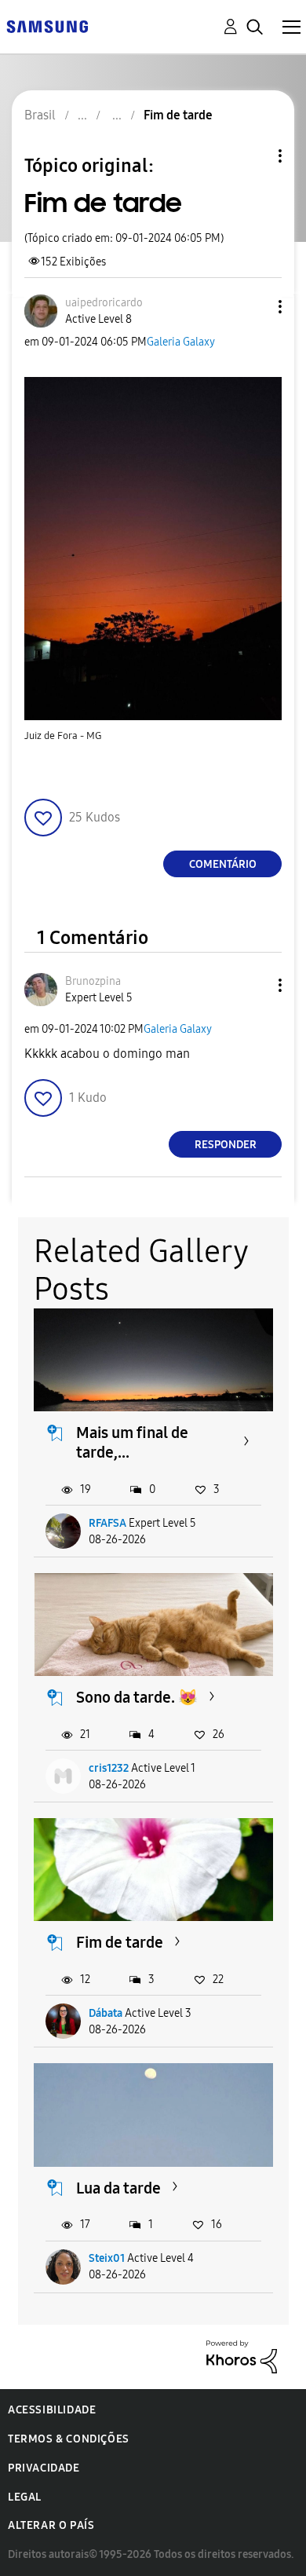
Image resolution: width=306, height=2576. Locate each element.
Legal (25, 2497)
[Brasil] (47, 26)
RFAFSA (107, 1523)
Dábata (106, 2013)
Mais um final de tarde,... (132, 1442)
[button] (254, 307)
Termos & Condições (69, 2439)
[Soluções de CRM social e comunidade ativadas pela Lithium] (242, 2356)
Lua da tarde (118, 2188)
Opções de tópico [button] (253, 156)
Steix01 (107, 2258)
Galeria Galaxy (181, 342)
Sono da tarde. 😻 (137, 1697)
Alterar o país (51, 2525)
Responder (226, 1145)
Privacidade (44, 2468)
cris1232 (109, 1768)
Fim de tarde (120, 1942)
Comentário (223, 864)
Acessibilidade (52, 2410)
